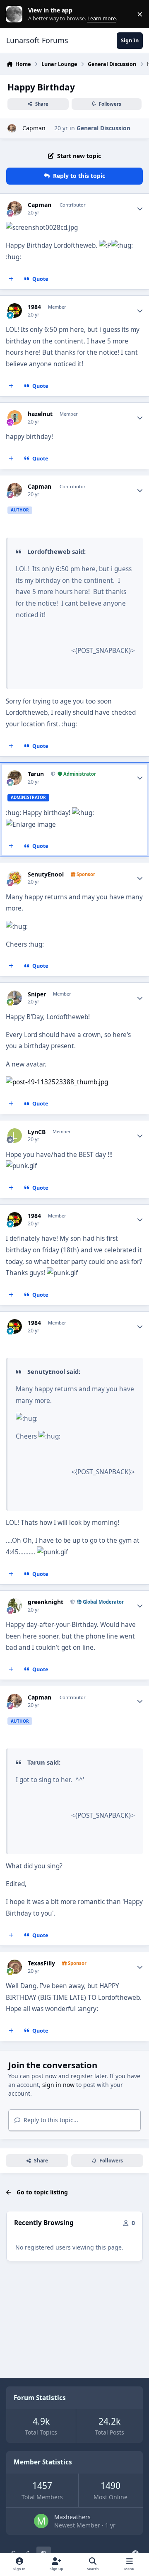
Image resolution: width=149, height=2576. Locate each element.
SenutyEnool (46, 874)
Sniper (37, 994)
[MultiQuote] (11, 279)
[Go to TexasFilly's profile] (15, 1967)
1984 (34, 307)
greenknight (46, 1602)
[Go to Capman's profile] (12, 128)
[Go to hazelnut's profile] (15, 418)
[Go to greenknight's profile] (15, 1606)
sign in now (58, 2085)
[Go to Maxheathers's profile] (41, 2521)
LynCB (37, 1132)
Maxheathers (72, 2517)
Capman (33, 128)
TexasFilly (41, 1963)
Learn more (16, 14)
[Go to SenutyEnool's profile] (15, 878)
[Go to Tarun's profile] (15, 778)
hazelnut (40, 414)
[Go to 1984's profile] (15, 310)
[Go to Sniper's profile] (15, 998)
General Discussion (103, 128)
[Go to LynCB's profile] (15, 1136)
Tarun (36, 774)
